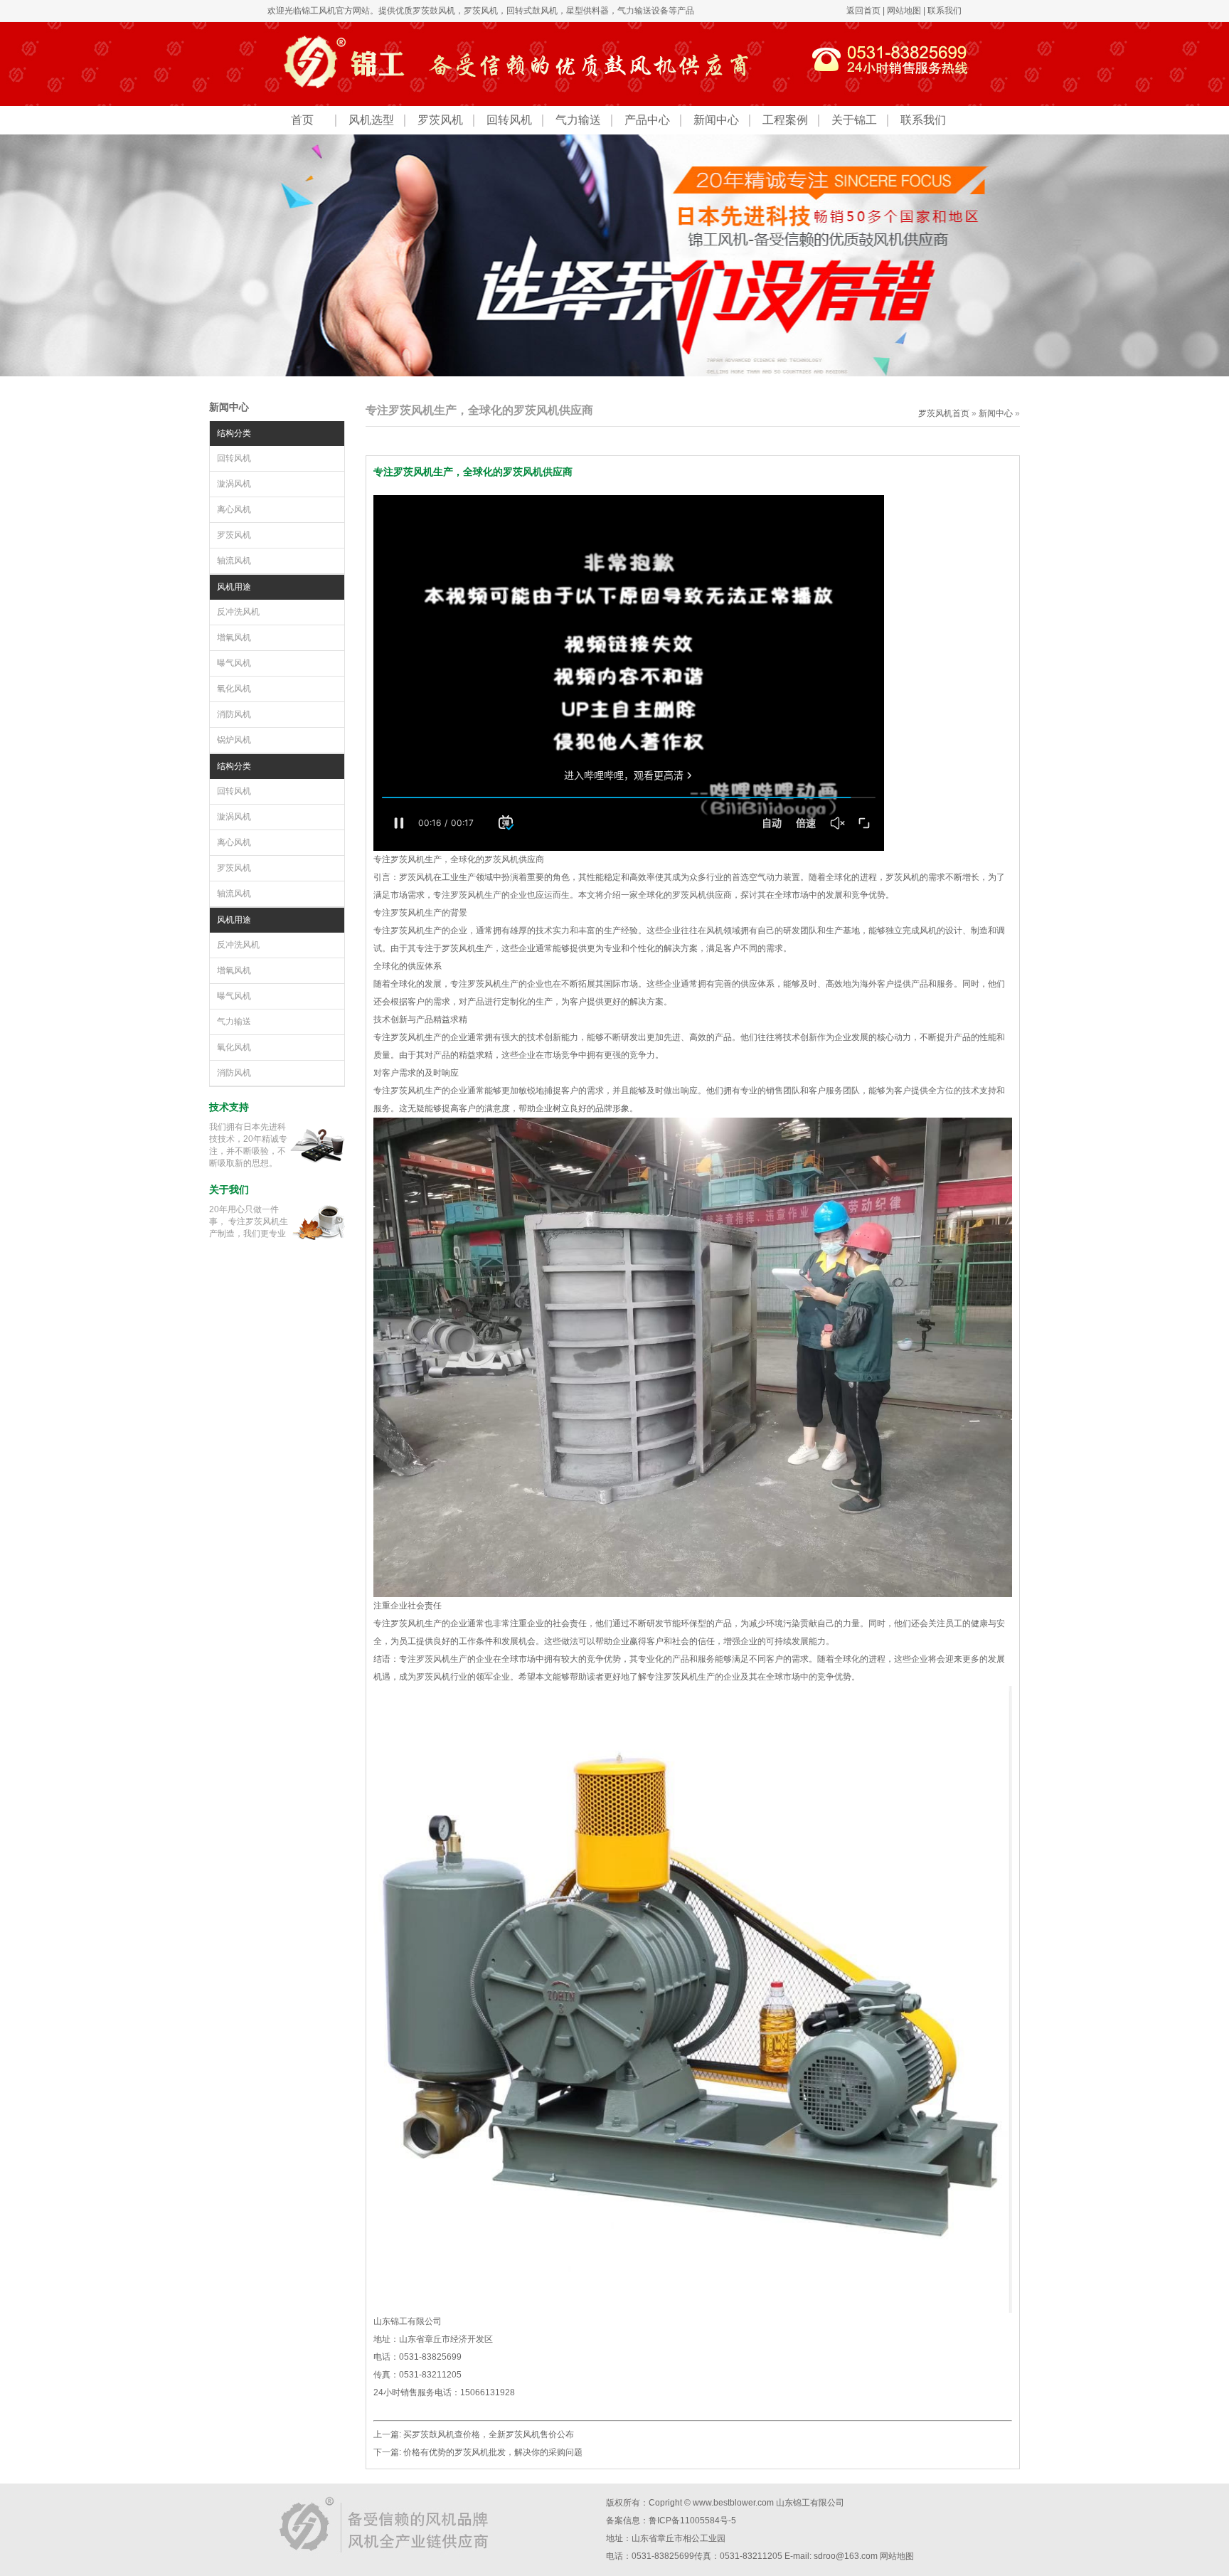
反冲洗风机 (238, 612)
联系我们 (945, 11)
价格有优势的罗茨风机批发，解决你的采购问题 (493, 2452)
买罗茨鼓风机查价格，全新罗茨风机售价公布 (489, 2434)
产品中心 (647, 120)
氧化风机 (234, 689)
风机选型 (371, 120)
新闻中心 (716, 120)
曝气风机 (234, 663)
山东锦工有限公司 (810, 2503)
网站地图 (904, 11)
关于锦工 (854, 120)
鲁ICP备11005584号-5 (692, 2521)
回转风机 (509, 120)
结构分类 (234, 433)
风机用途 (234, 587)
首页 (302, 120)
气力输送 (578, 120)
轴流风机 (234, 561)
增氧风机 (234, 637)
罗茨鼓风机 (434, 11)
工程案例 (785, 120)
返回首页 (863, 11)
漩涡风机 (234, 484)
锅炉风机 (234, 740)
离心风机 (234, 509)
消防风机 (234, 714)
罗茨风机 (481, 11)
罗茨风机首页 (944, 413)
